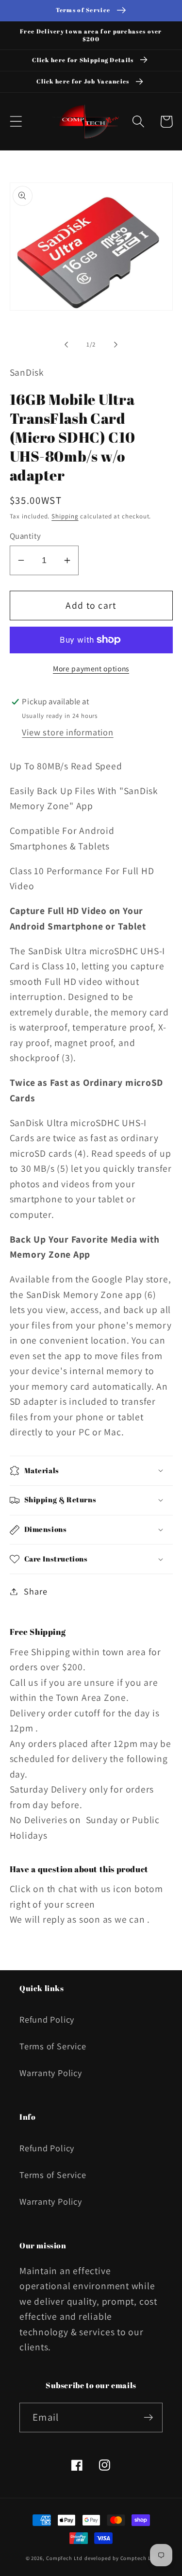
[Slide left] (66, 345)
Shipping (65, 516)
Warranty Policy (51, 2073)
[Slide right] (116, 345)
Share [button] (35, 1591)
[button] (16, 122)
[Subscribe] (148, 2418)
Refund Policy (47, 2019)
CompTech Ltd (64, 2558)
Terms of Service (53, 2046)
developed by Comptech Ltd (121, 2558)
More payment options (91, 668)
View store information (67, 732)
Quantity (25, 536)
